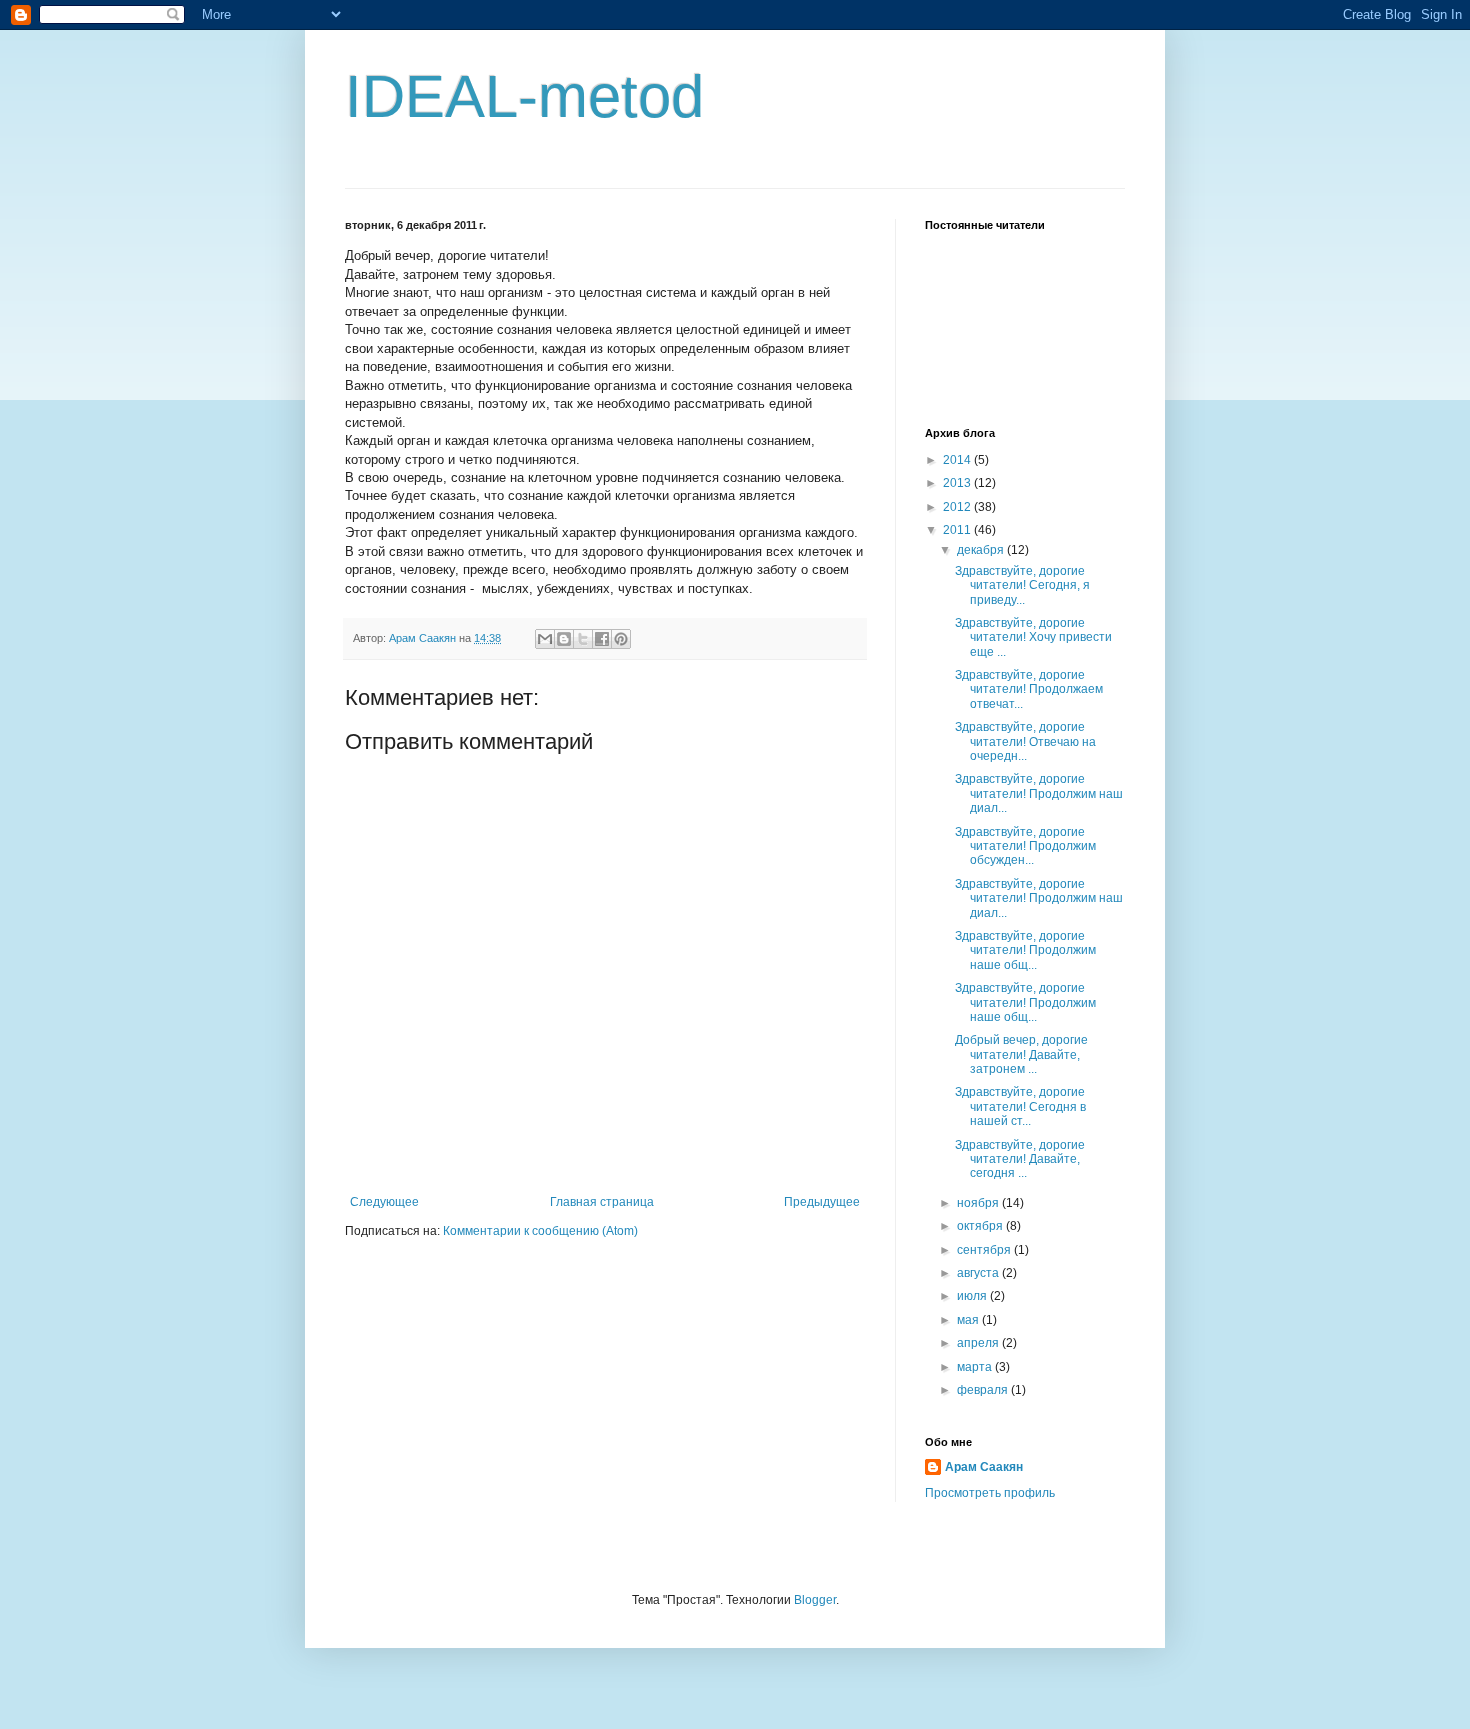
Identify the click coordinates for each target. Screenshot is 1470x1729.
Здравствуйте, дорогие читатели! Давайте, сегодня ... (1020, 1159)
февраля (984, 1390)
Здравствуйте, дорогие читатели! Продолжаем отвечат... (1029, 689)
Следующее (384, 1202)
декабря (982, 550)
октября (981, 1226)
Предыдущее (822, 1202)
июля (973, 1296)
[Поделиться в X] (583, 639)
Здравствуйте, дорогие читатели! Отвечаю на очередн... (1025, 741)
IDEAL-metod (524, 96)
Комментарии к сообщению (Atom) (540, 1231)
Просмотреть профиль (990, 1493)
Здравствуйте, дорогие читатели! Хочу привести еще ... (1033, 637)
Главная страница (602, 1202)
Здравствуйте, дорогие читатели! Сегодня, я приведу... (1022, 585)
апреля (979, 1343)
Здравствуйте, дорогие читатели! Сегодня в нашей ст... (1020, 1106)
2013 (958, 483)
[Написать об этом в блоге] (564, 639)
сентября (985, 1250)
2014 (958, 460)
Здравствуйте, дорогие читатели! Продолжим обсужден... (1025, 846)
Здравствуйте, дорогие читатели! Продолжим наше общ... (1025, 950)
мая (969, 1320)
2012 (958, 507)
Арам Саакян (984, 1467)
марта (976, 1367)
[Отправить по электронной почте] (545, 639)
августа (979, 1273)
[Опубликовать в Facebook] (602, 639)
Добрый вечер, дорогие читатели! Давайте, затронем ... (1021, 1054)
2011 (958, 530)
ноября (979, 1203)
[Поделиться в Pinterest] (621, 639)
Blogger (815, 1600)
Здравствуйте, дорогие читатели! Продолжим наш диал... (1039, 793)
